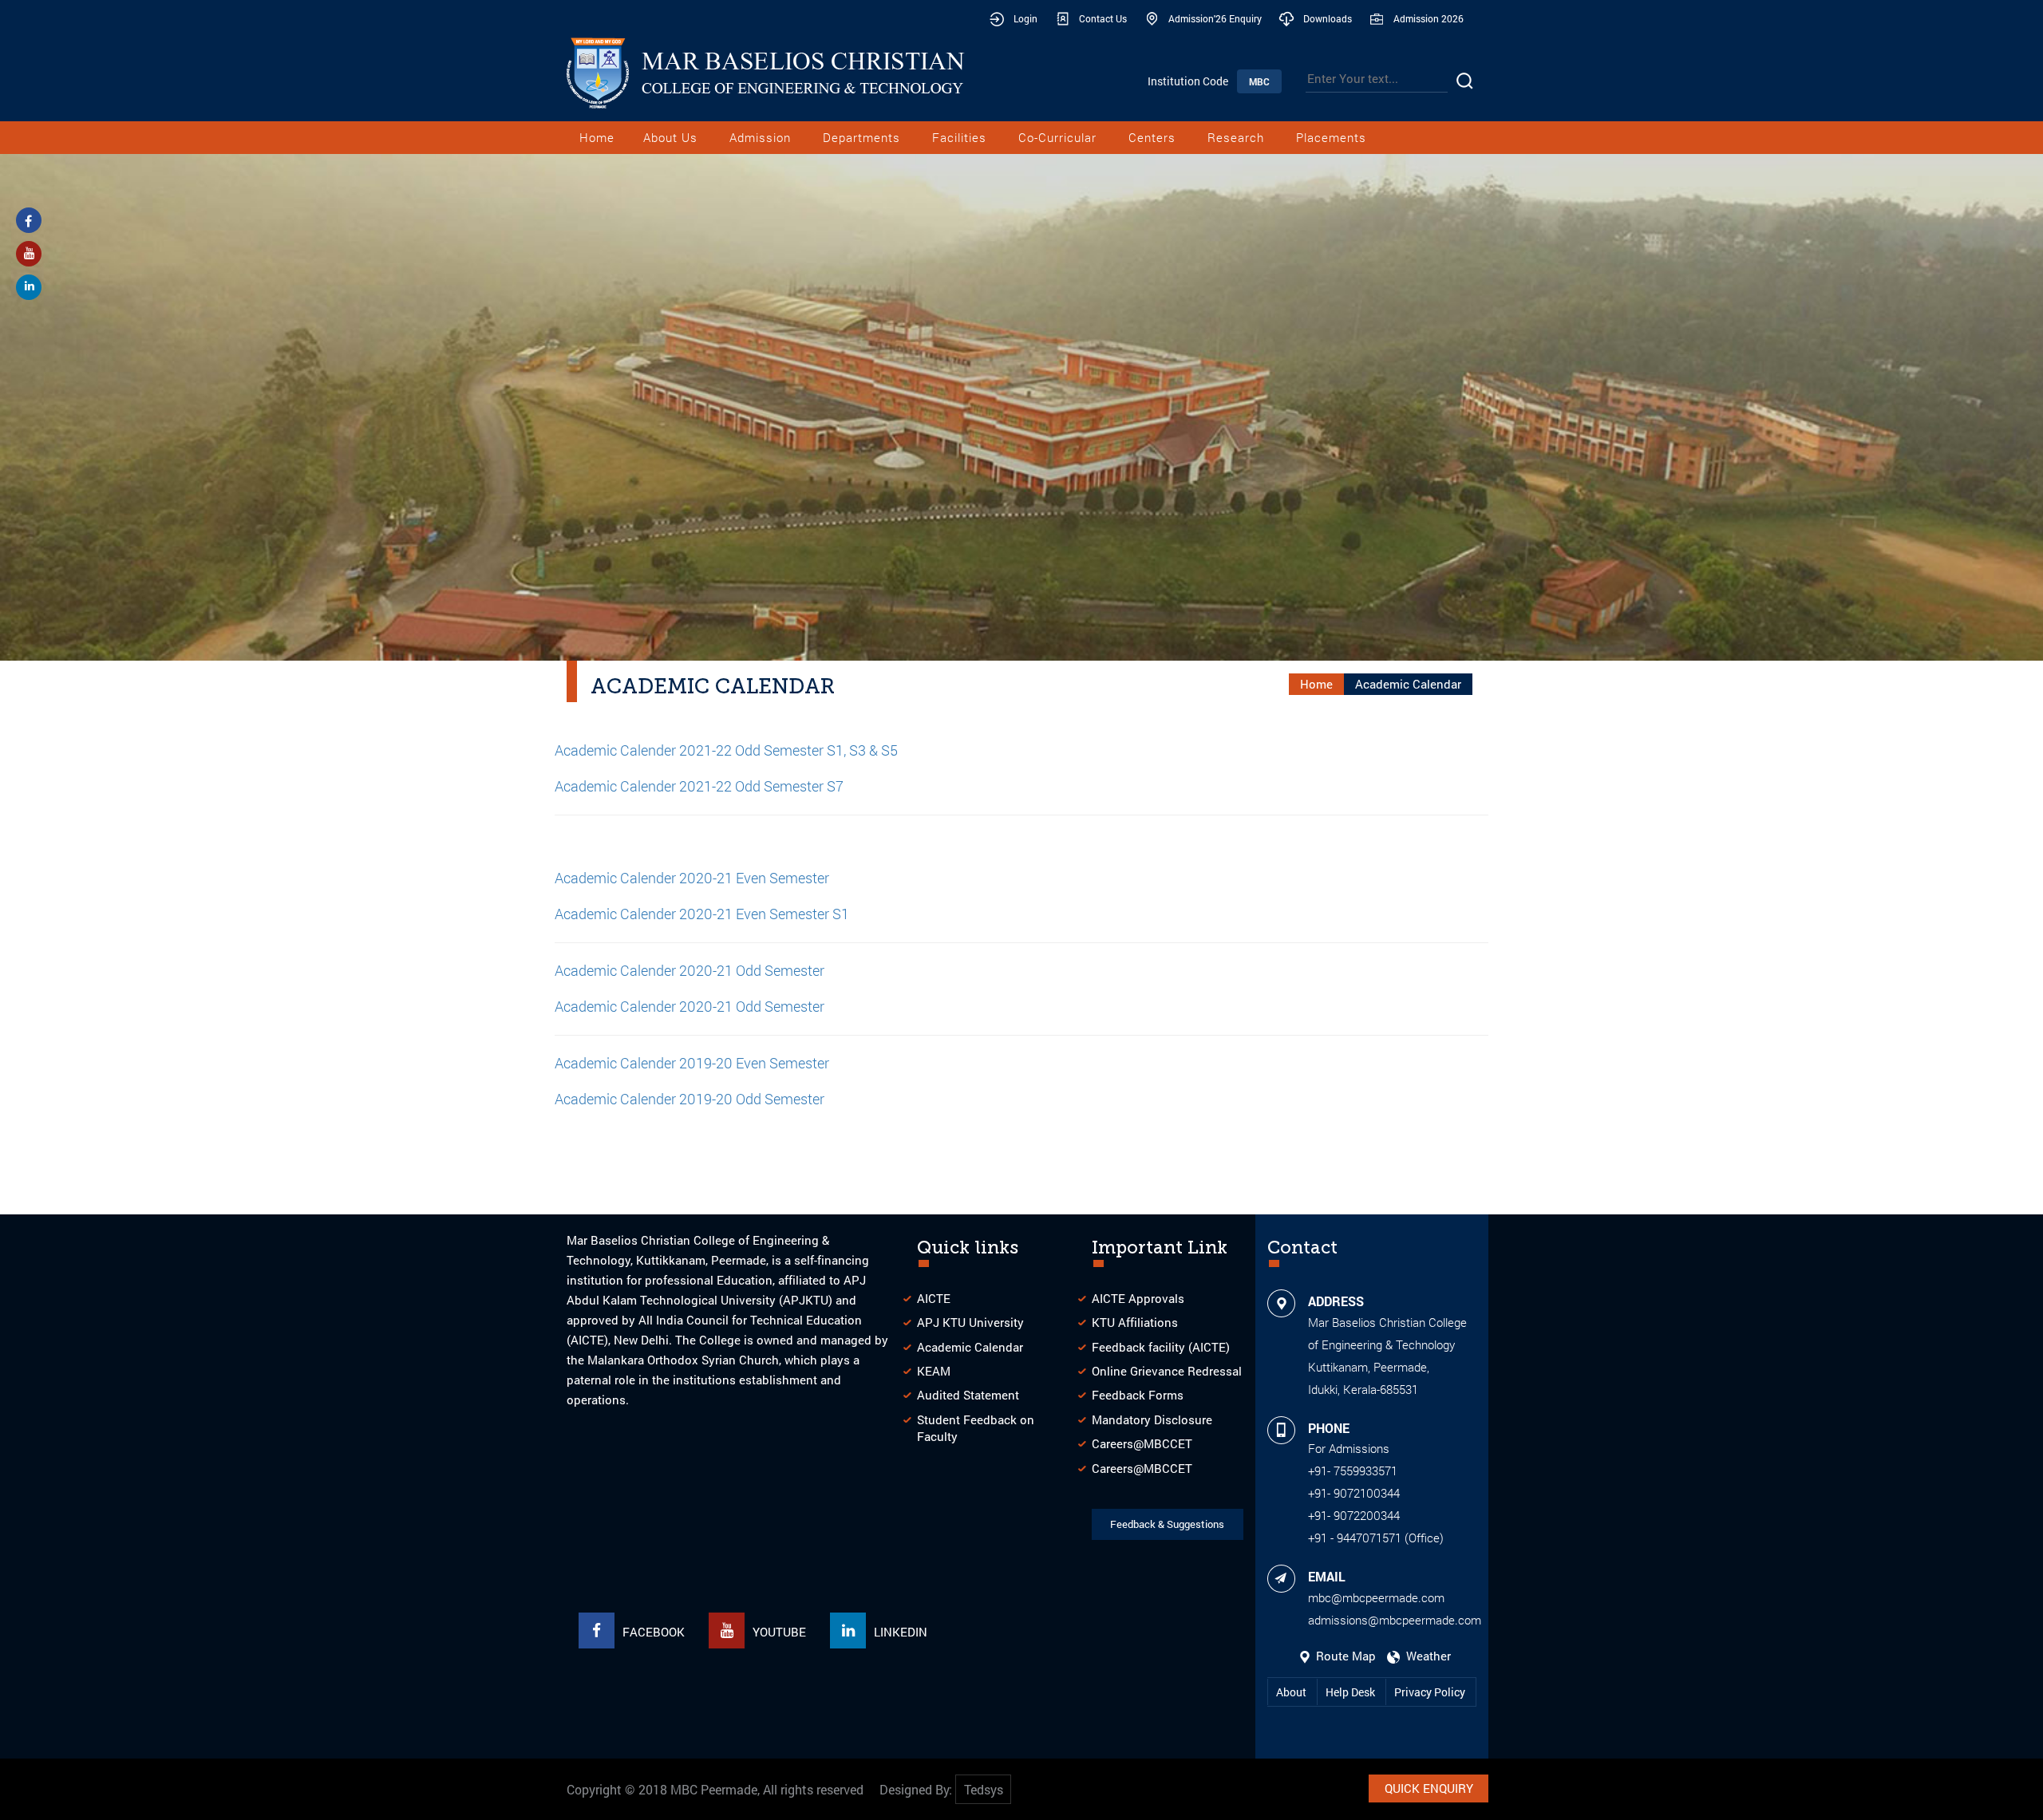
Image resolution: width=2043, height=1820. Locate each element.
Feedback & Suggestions (1167, 1524)
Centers (1152, 137)
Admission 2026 (1429, 18)
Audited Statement (968, 1395)
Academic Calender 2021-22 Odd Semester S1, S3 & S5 (726, 750)
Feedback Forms (1138, 1395)
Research (1236, 137)
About (1292, 1692)
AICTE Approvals (1138, 1298)
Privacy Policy (1430, 1692)
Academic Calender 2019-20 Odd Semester (690, 1099)
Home (597, 137)
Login (1025, 18)
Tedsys (984, 1789)
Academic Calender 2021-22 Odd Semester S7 (699, 786)
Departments (861, 137)
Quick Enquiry (1429, 1788)
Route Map (1344, 1656)
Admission (760, 137)
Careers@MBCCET (1142, 1443)
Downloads (1328, 18)
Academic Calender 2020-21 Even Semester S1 (702, 914)
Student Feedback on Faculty (976, 1428)
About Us (670, 137)
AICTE (934, 1298)
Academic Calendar (970, 1347)
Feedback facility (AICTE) (1161, 1347)
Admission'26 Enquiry (1215, 18)
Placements (1331, 137)
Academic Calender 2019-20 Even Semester (692, 1063)
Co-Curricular (1057, 137)
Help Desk (1351, 1692)
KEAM (934, 1371)
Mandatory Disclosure (1152, 1419)
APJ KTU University (970, 1322)
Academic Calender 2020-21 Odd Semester (690, 1006)
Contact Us (1103, 18)
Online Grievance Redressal (1167, 1371)
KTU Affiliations (1135, 1322)
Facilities (959, 137)
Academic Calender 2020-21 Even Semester (692, 878)
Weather (1425, 1656)
